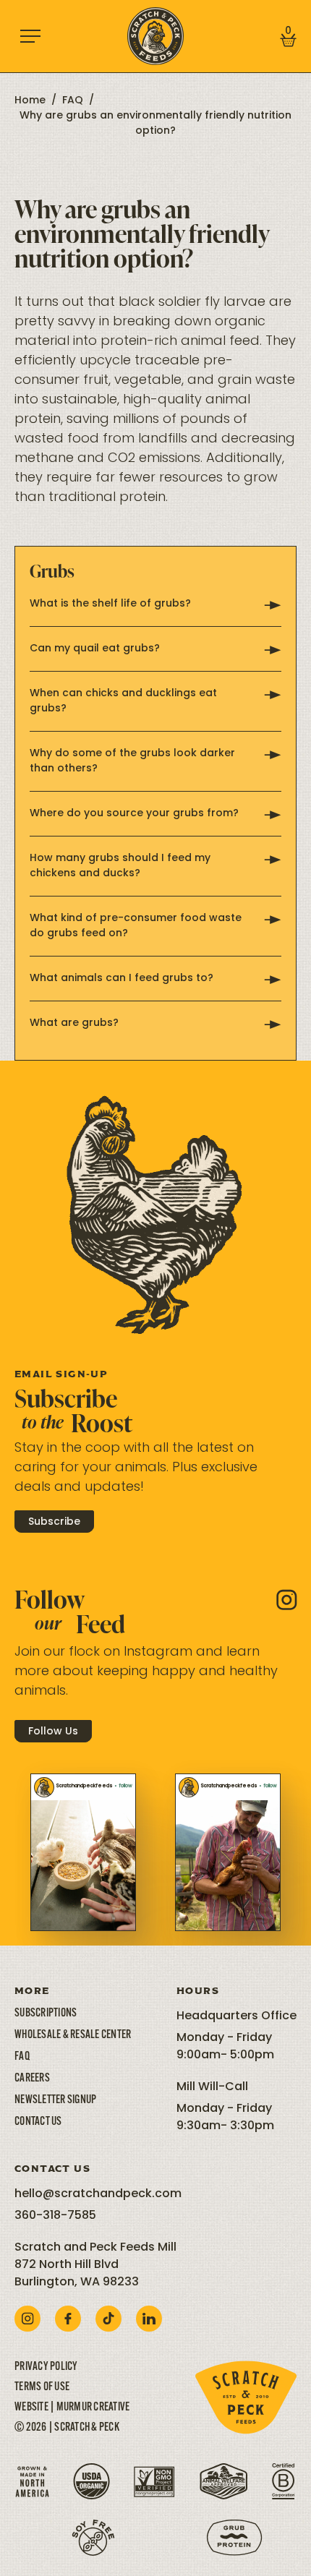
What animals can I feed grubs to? (122, 979)
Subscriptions (46, 2014)
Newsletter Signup (55, 2100)
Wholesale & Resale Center (73, 2035)
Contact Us (38, 2122)
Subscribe (54, 1522)
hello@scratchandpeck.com (98, 2194)
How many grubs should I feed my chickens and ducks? (120, 866)
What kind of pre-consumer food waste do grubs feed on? (136, 926)
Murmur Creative (93, 2408)
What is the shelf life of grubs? (110, 604)
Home (30, 101)
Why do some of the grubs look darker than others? (132, 761)
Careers (32, 2079)
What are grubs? (74, 1023)
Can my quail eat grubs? (95, 649)
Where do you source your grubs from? (134, 814)
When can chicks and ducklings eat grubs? (123, 701)
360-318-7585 (55, 2216)
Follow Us (53, 1732)
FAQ (73, 101)
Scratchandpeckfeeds (84, 1786)
